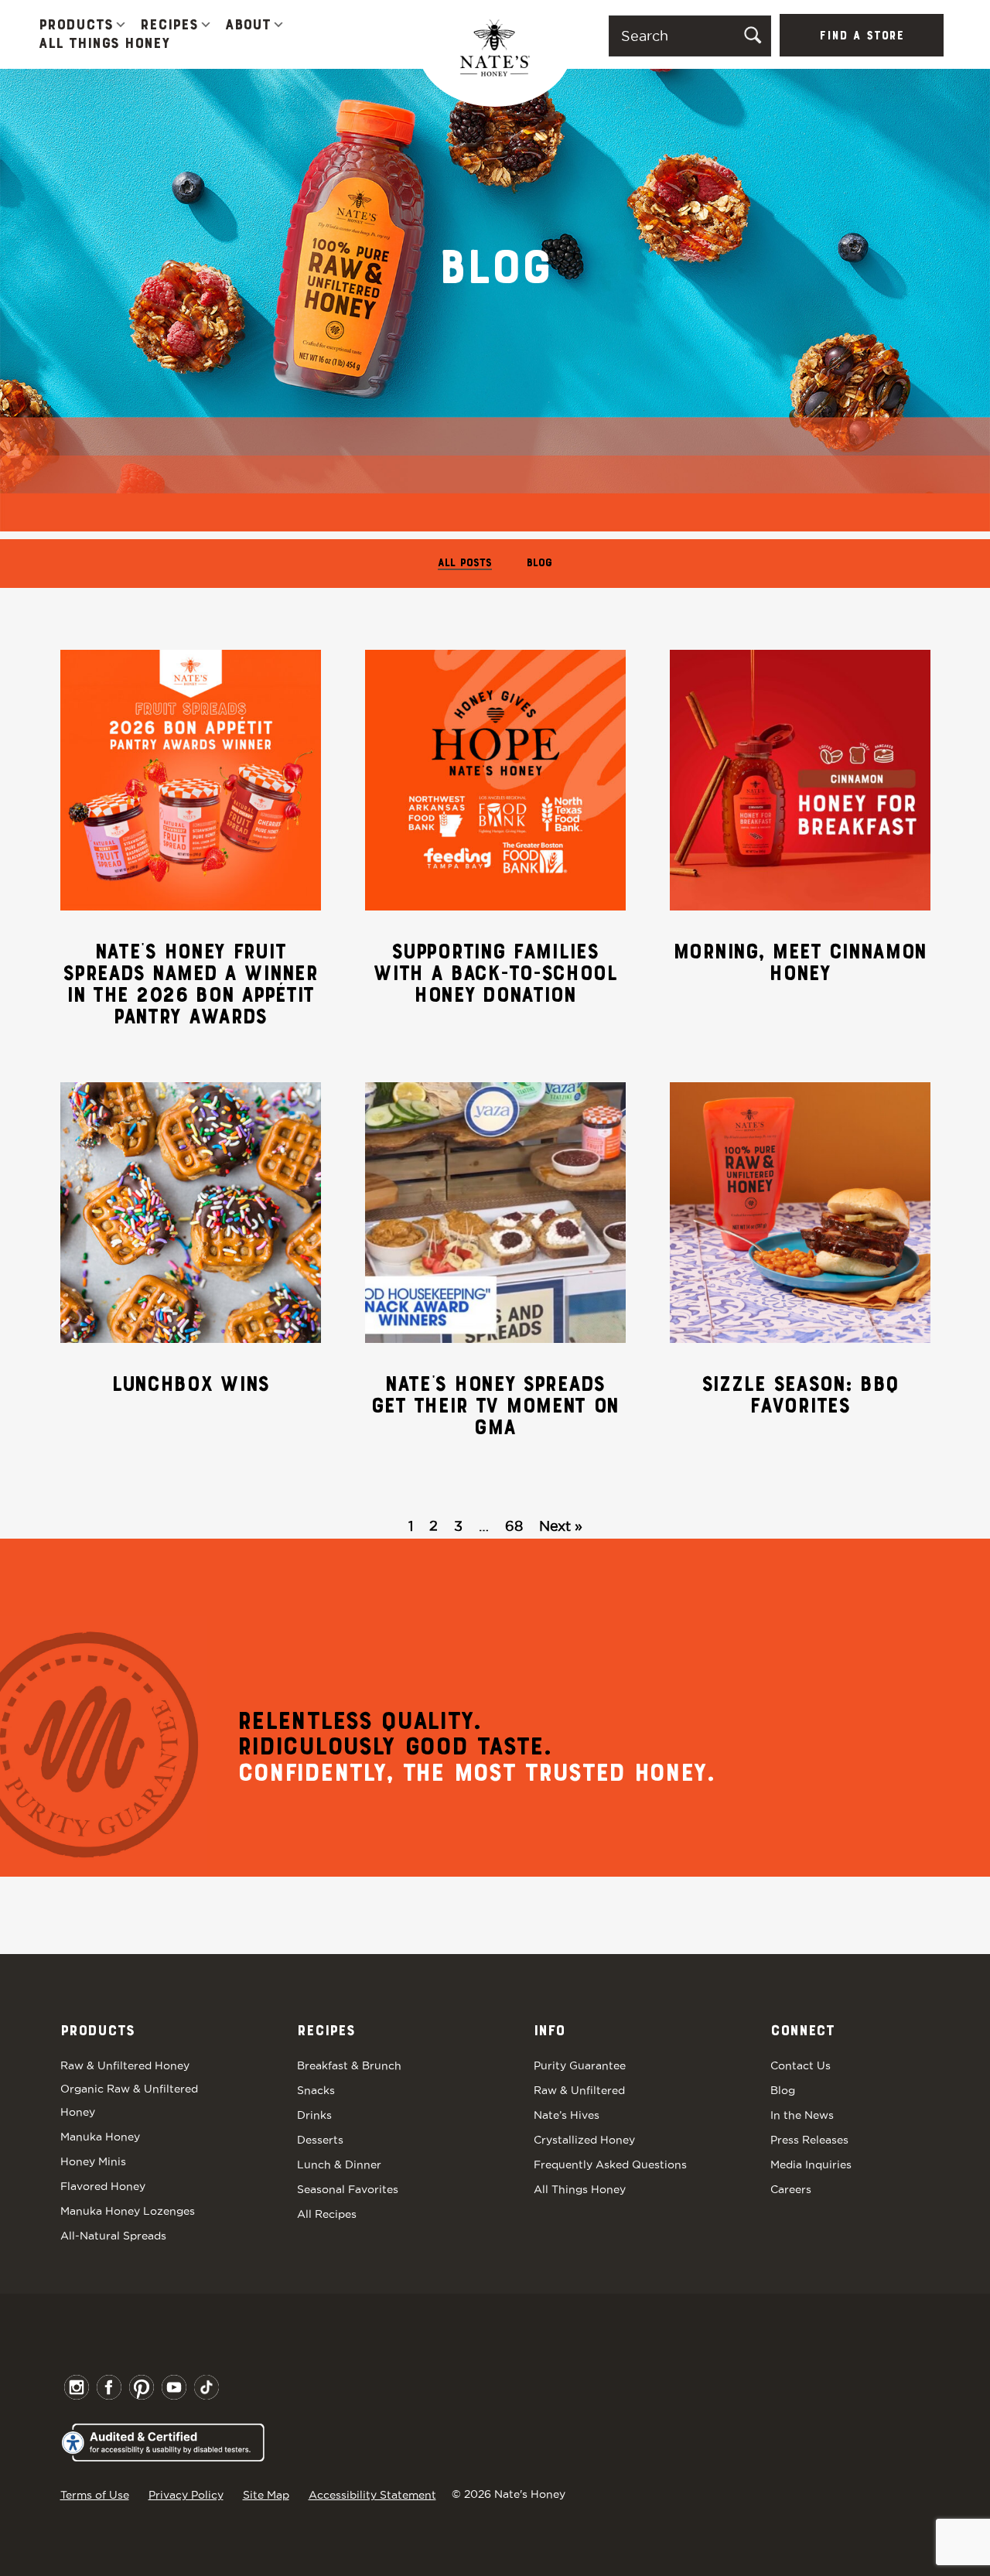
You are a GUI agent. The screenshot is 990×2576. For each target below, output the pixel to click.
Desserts (320, 2140)
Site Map (266, 2495)
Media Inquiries (811, 2164)
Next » (561, 1526)
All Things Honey (104, 44)
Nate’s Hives (567, 2115)
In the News (802, 2115)
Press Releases (809, 2140)
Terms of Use (95, 2495)
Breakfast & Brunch (349, 2065)
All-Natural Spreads (113, 2236)
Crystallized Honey (584, 2140)
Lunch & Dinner (339, 2164)
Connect (802, 2031)
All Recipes (327, 2214)
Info (549, 2031)
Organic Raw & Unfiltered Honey (129, 2100)
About (248, 26)
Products (76, 26)
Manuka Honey (100, 2137)
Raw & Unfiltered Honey (125, 2065)
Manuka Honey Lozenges (128, 2211)
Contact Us (801, 2065)
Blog (539, 564)
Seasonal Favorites (348, 2189)
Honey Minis (93, 2161)
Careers (791, 2189)
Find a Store (862, 36)
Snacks (316, 2090)
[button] (121, 26)
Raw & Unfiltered (579, 2090)
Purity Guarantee (580, 2065)
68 (514, 1526)
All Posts (465, 564)
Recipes (169, 26)
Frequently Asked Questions (610, 2164)
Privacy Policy (186, 2495)
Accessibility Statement (372, 2495)
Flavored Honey (103, 2186)
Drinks (314, 2115)
